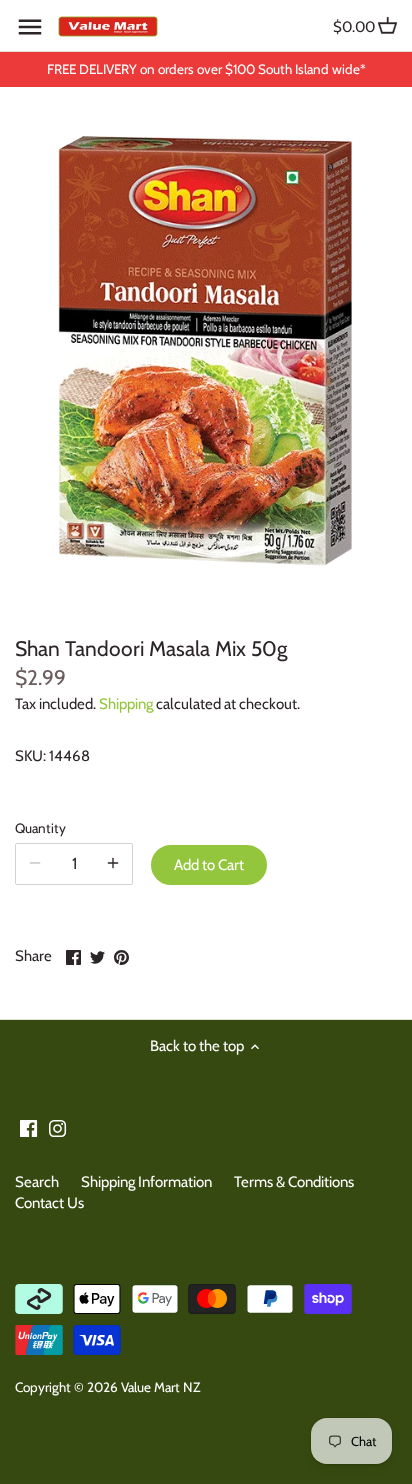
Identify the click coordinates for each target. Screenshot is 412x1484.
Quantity (40, 828)
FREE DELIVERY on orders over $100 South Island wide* (206, 69)
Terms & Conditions (294, 1182)
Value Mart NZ (160, 1387)
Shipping (126, 704)
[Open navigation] (30, 27)
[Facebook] (28, 1127)
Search (37, 1182)
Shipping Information (146, 1182)
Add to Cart (209, 865)
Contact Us (49, 1203)
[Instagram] (57, 1127)
